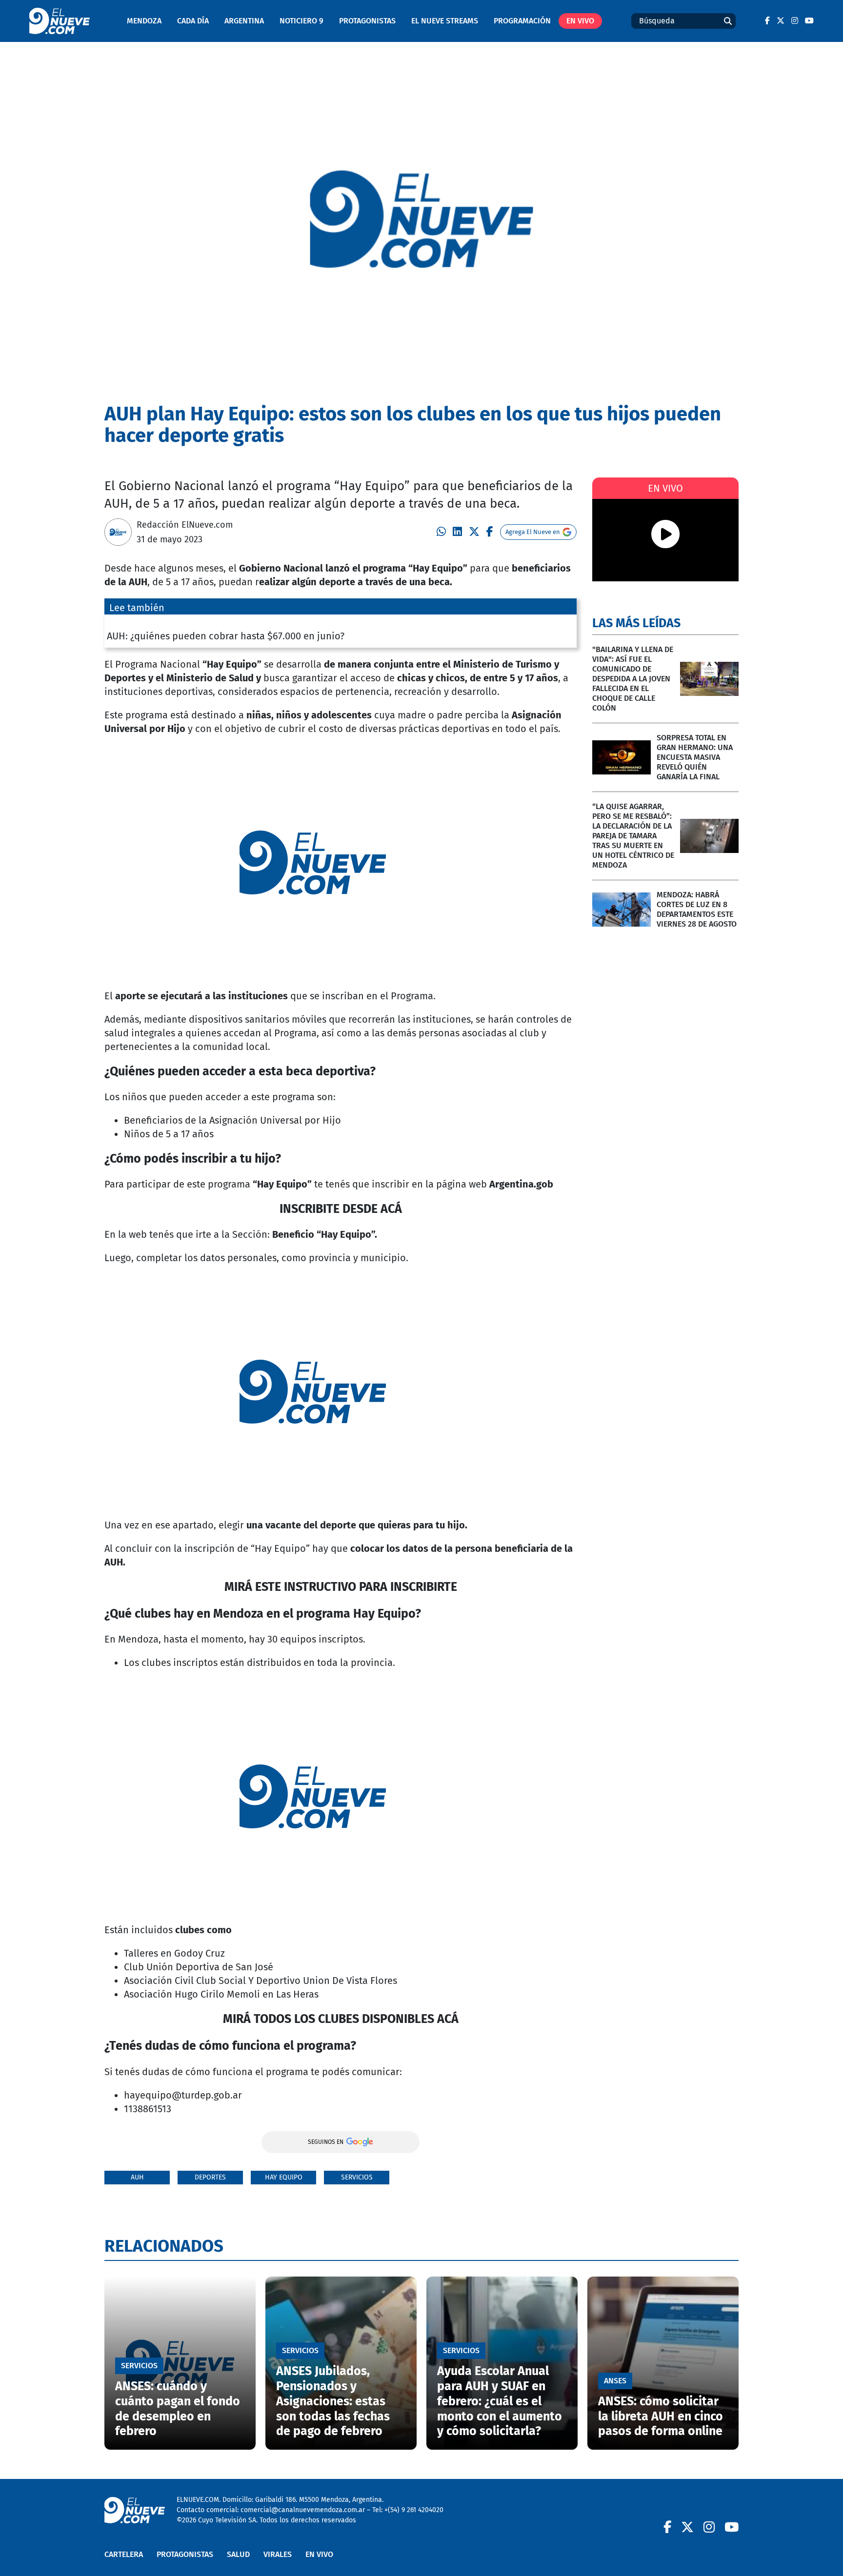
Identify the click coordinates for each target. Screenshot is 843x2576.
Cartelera (124, 2554)
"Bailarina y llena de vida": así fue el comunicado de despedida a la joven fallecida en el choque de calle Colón (633, 679)
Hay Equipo (284, 2177)
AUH (137, 2177)
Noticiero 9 (301, 21)
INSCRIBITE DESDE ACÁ (341, 1209)
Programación (522, 21)
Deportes (210, 2177)
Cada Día (193, 21)
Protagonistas (367, 21)
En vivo (580, 21)
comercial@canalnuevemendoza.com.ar (303, 2510)
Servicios (357, 2177)
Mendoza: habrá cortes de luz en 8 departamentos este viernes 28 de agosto (697, 909)
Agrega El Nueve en (533, 532)
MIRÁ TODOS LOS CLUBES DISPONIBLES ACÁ (341, 2019)
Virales (278, 2554)
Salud (238, 2554)
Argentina (244, 21)
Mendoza (144, 21)
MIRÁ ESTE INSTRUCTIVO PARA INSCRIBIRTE (341, 1587)
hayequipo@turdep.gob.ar (183, 2095)
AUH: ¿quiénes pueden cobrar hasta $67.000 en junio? (226, 636)
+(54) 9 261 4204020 (414, 2510)
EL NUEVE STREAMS (445, 21)
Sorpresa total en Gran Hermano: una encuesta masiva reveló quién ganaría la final (695, 757)
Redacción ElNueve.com (185, 525)
